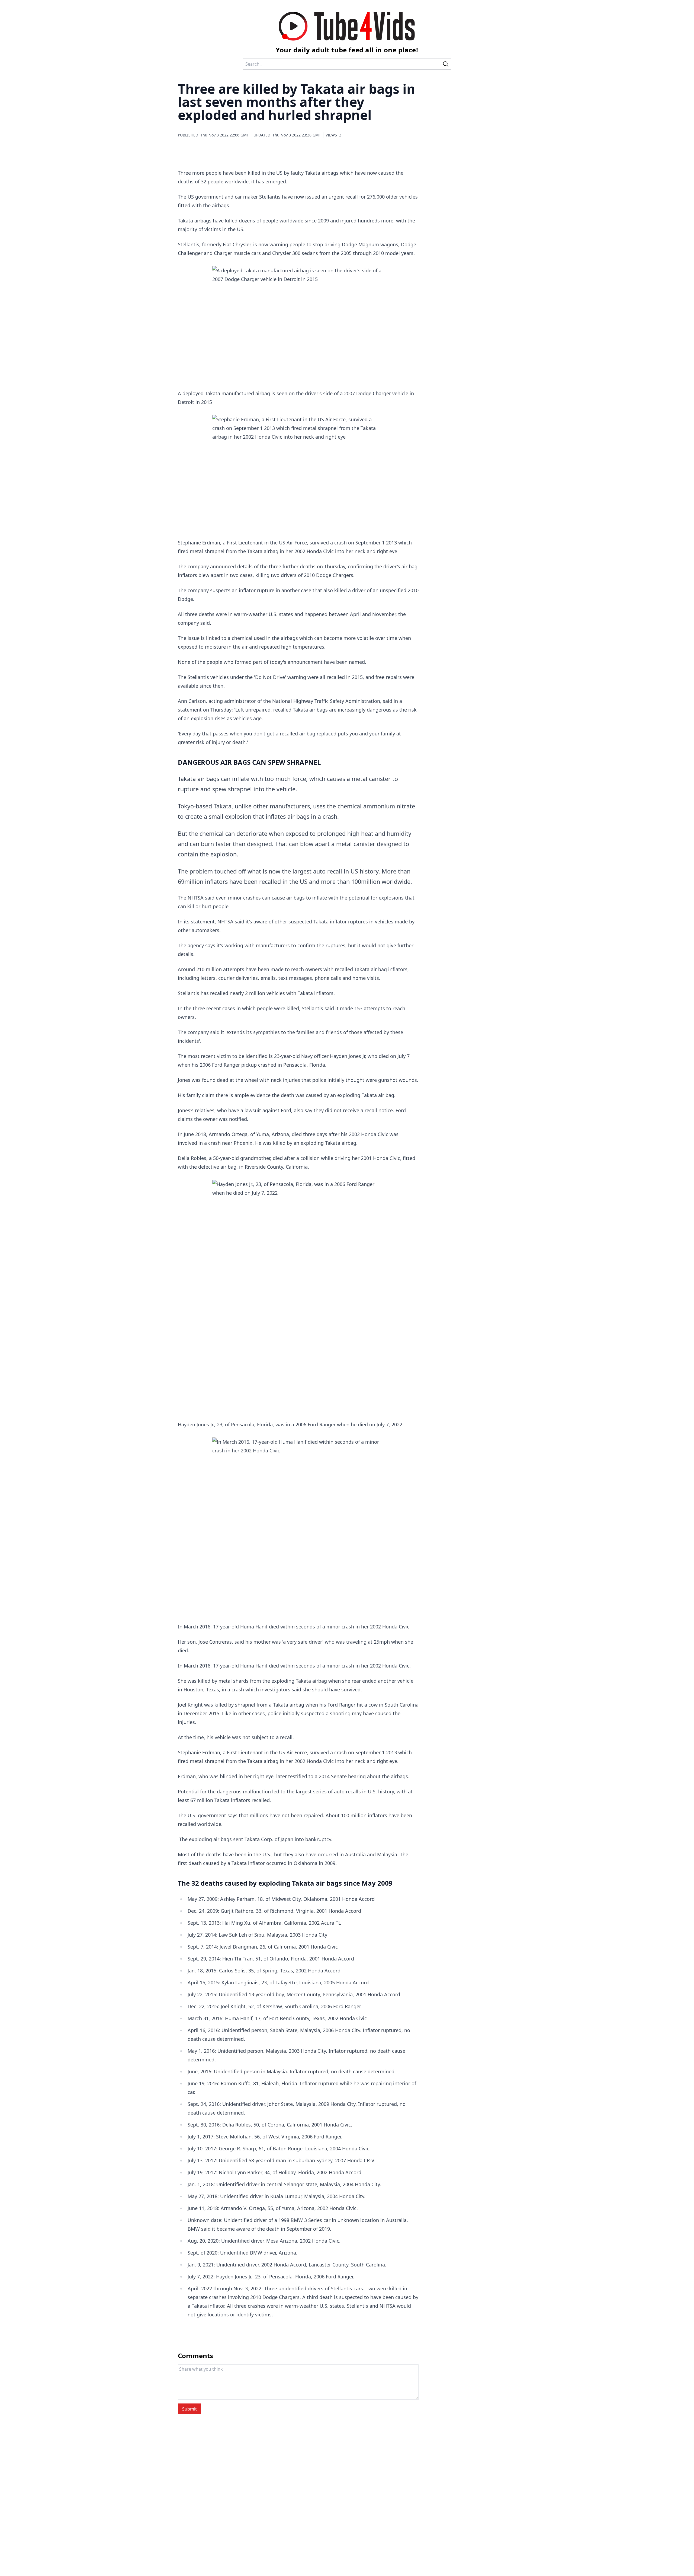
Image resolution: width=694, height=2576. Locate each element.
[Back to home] (347, 26)
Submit (189, 2409)
